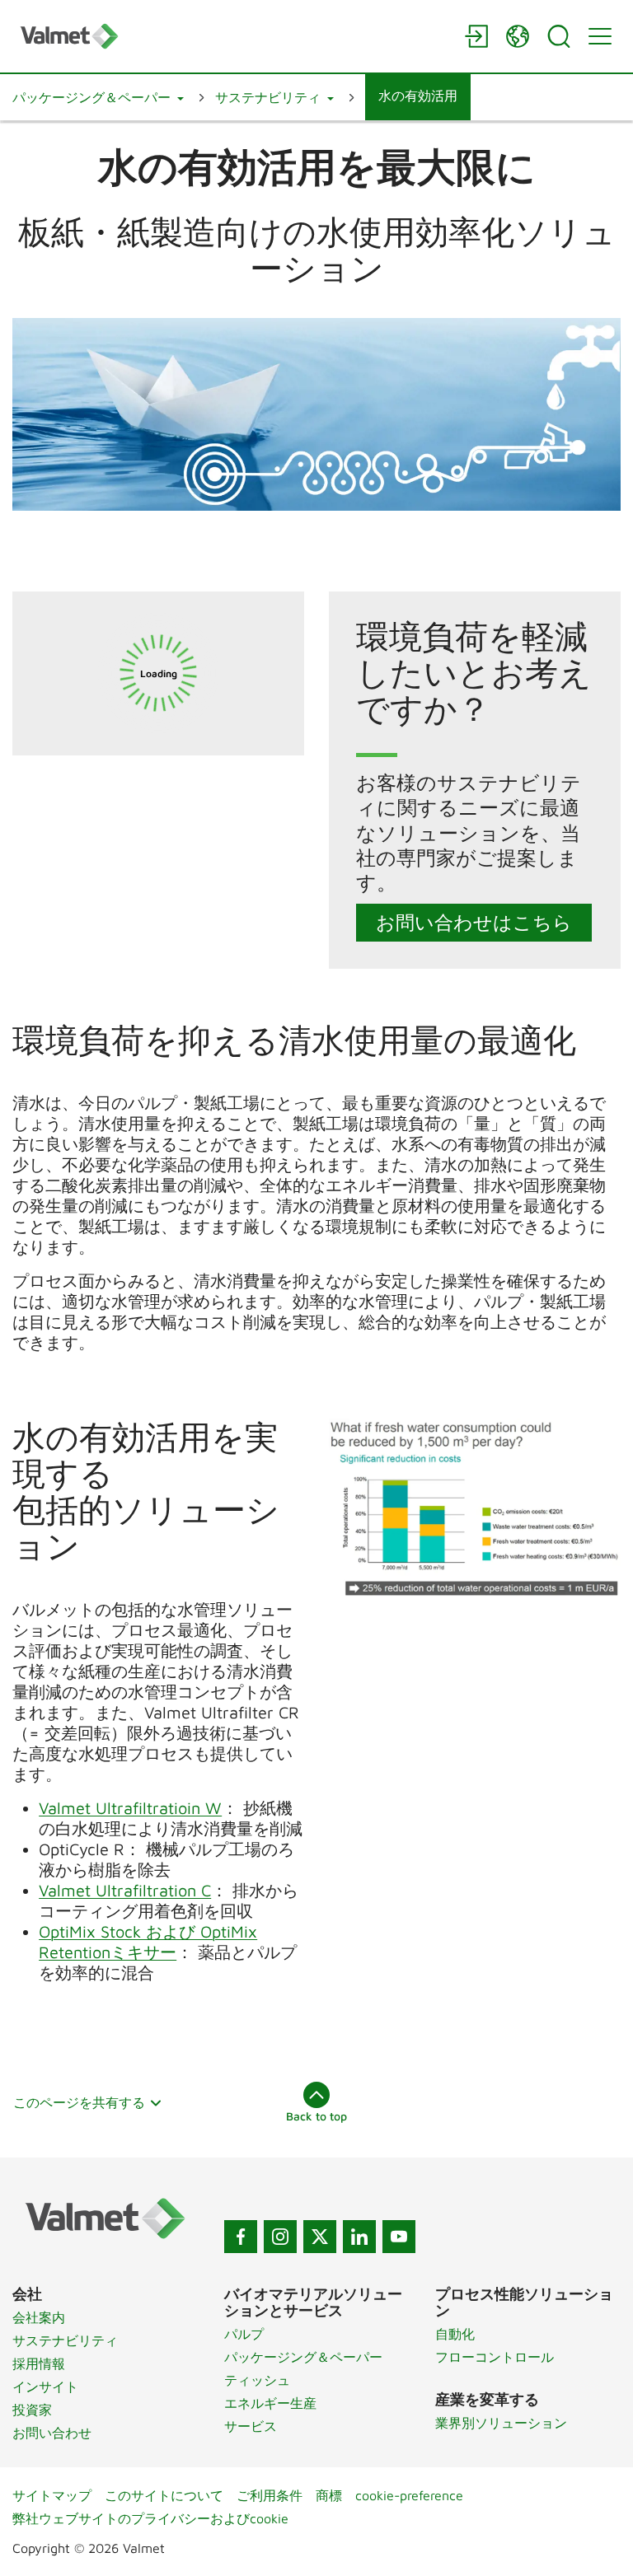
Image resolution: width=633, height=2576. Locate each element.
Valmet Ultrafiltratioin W (130, 1808)
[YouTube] (399, 2237)
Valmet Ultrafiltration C (125, 1890)
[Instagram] (280, 2237)
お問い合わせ (52, 2433)
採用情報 (39, 2363)
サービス (251, 2426)
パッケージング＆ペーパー (303, 2357)
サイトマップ (52, 2495)
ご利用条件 (270, 2495)
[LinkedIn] (359, 2237)
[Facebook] (241, 2237)
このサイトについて (164, 2495)
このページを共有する (79, 2102)
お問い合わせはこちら (474, 922)
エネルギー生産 (270, 2403)
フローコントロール (495, 2357)
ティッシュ (257, 2380)
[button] (98, 97)
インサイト (45, 2387)
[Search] (559, 36)
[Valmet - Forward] (234, 36)
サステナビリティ (65, 2340)
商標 (329, 2495)
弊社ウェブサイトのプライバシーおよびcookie (150, 2518)
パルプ (244, 2334)
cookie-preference (409, 2495)
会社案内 (39, 2317)
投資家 (32, 2410)
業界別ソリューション (501, 2423)
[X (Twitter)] (320, 2237)
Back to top (316, 2116)
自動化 (455, 2334)
